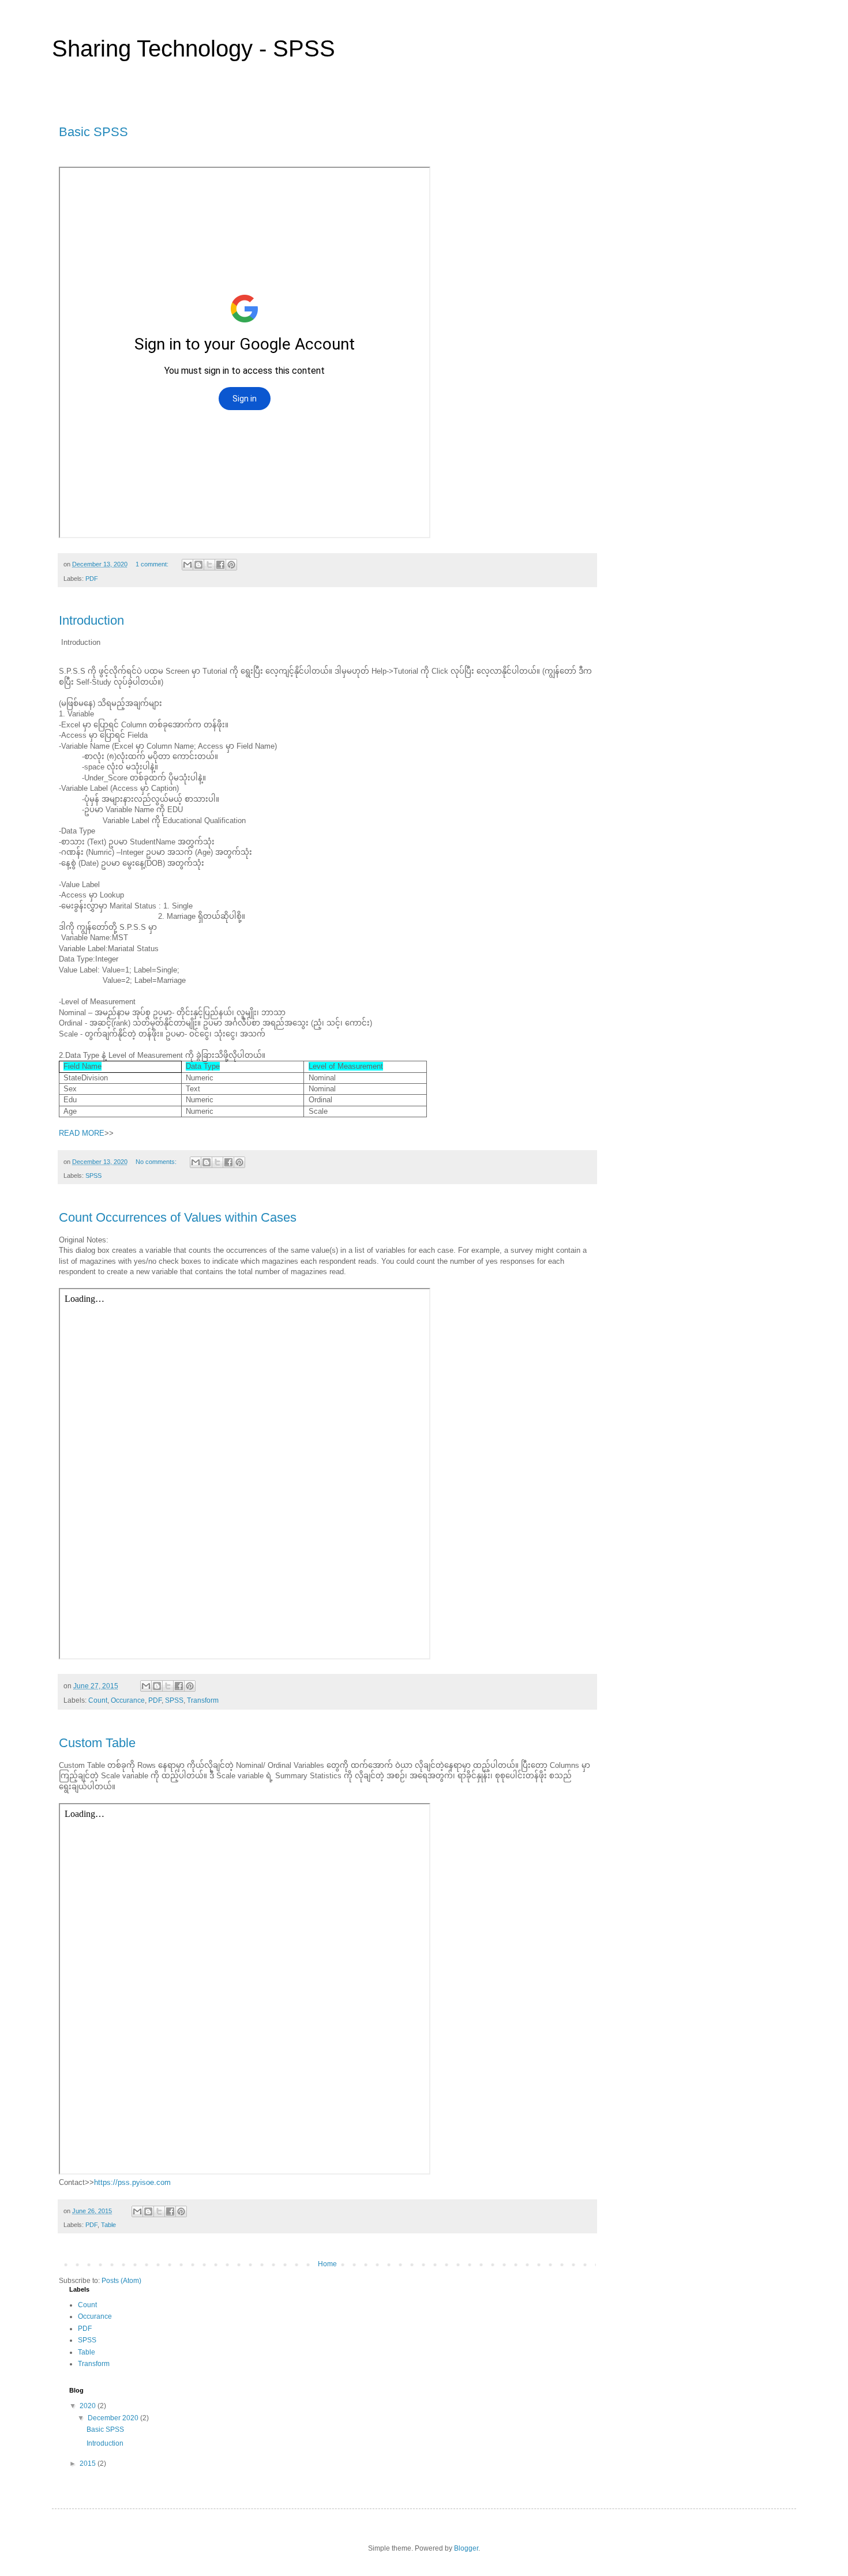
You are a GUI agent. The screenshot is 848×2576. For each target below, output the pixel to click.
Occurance (128, 1700)
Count (98, 1700)
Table (108, 2225)
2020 (89, 2406)
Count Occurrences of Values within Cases (178, 1217)
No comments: (157, 1162)
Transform (203, 1700)
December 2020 (114, 2418)
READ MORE (82, 1133)
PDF (92, 579)
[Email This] (187, 565)
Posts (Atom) (121, 2281)
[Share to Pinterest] (231, 565)
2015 (89, 2464)
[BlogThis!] (198, 565)
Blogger (466, 2548)
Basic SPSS (93, 132)
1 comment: (153, 564)
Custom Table (97, 1743)
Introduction (91, 620)
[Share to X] (209, 565)
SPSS (93, 1176)
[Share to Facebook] (220, 565)
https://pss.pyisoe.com (132, 2182)
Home (327, 2264)
